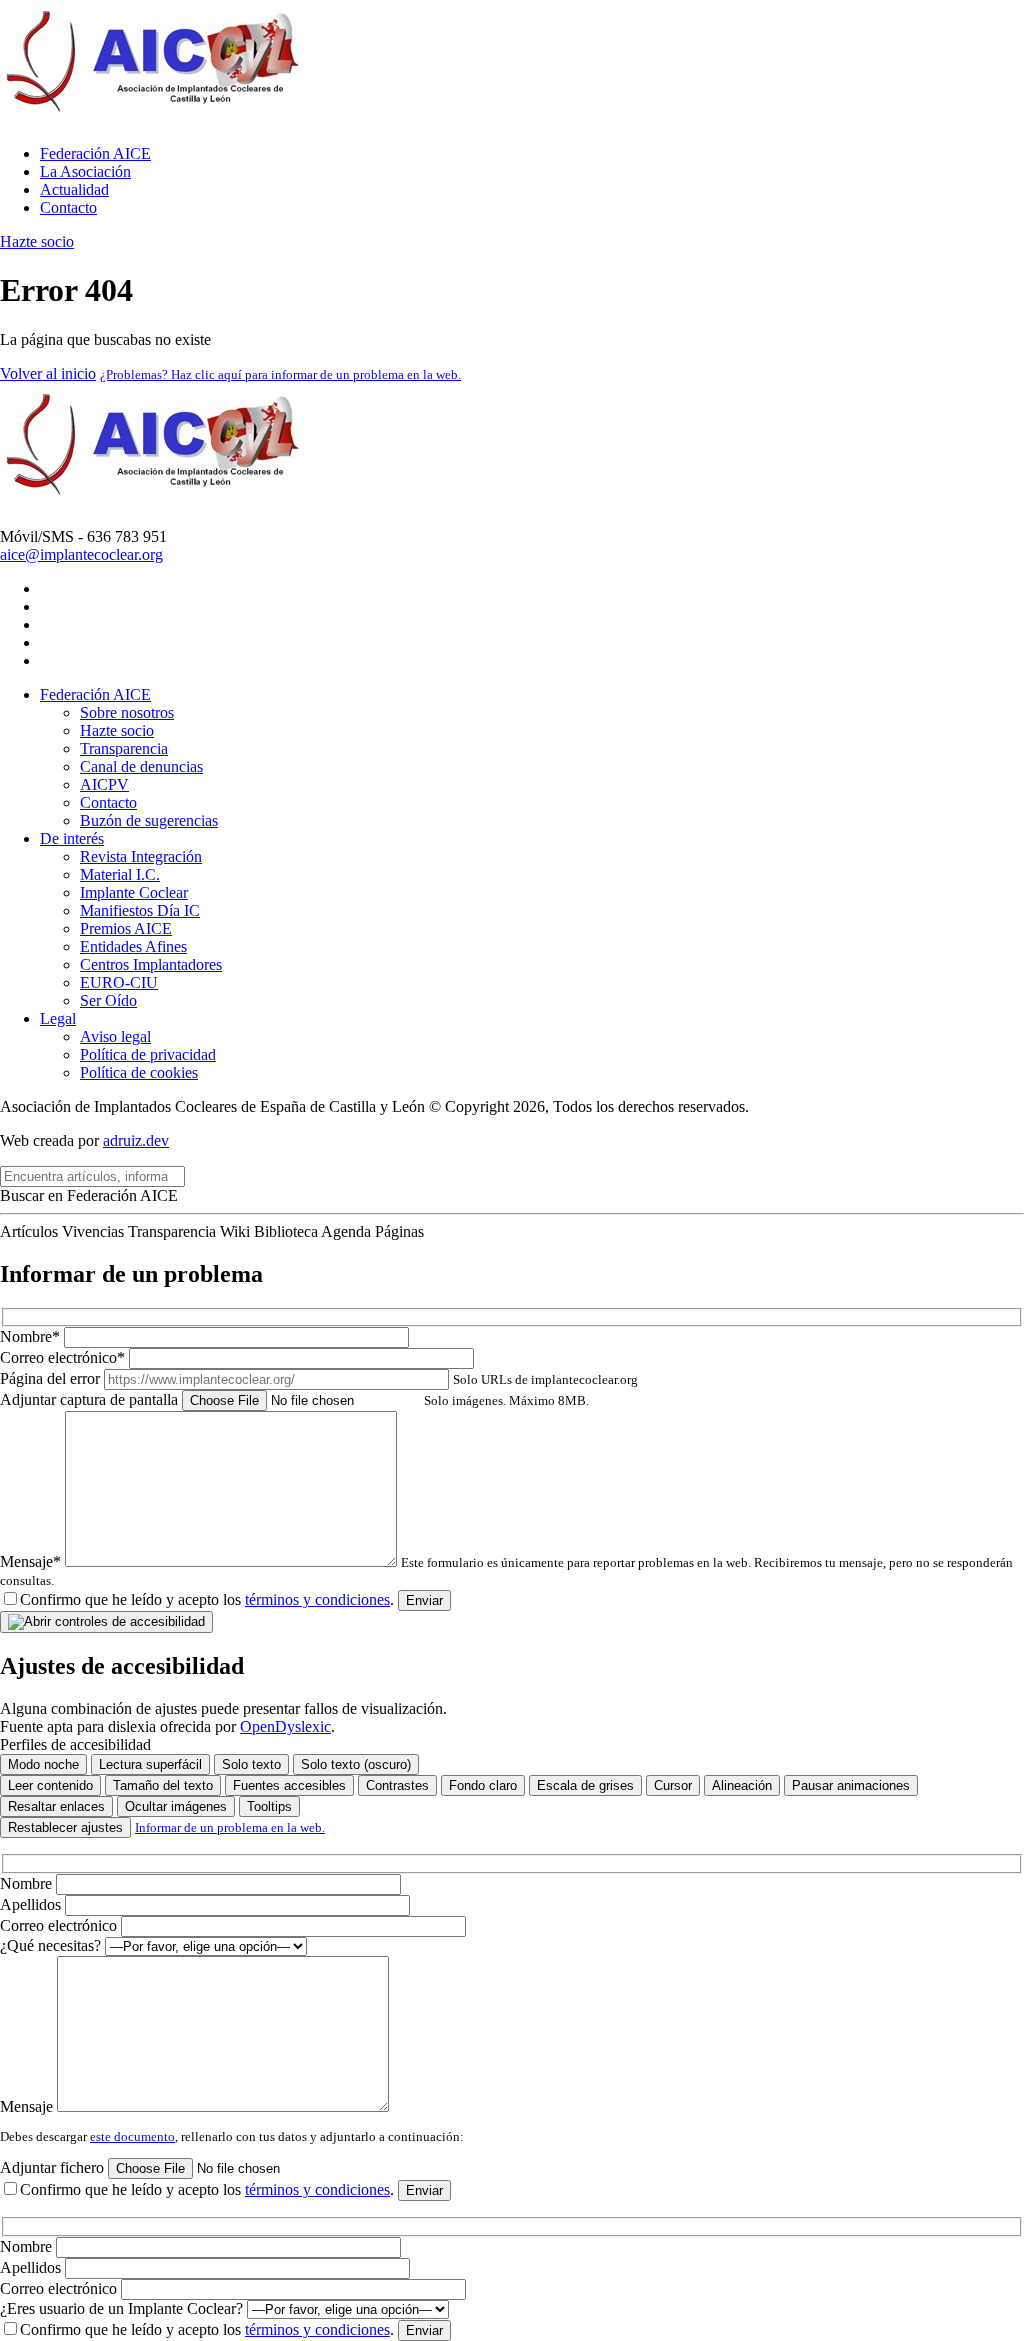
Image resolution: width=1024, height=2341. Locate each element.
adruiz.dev (136, 1140)
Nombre (28, 1883)
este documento (132, 2136)
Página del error (319, 1378)
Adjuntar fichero (54, 2167)
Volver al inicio (48, 373)
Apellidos (32, 1904)
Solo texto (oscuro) (356, 1764)
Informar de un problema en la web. (230, 1827)
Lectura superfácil (150, 1764)
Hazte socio (37, 241)
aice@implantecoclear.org (81, 554)
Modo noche (43, 1764)
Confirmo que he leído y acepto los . (207, 1599)
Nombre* (32, 1336)
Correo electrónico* (64, 1357)
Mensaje (28, 2106)
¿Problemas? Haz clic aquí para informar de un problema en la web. (280, 374)
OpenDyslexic (285, 1726)
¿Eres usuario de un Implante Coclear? (123, 2308)
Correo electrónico (60, 1925)
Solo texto (251, 1764)
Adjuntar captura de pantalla (294, 1399)
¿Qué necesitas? (52, 1945)
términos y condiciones (317, 1599)
